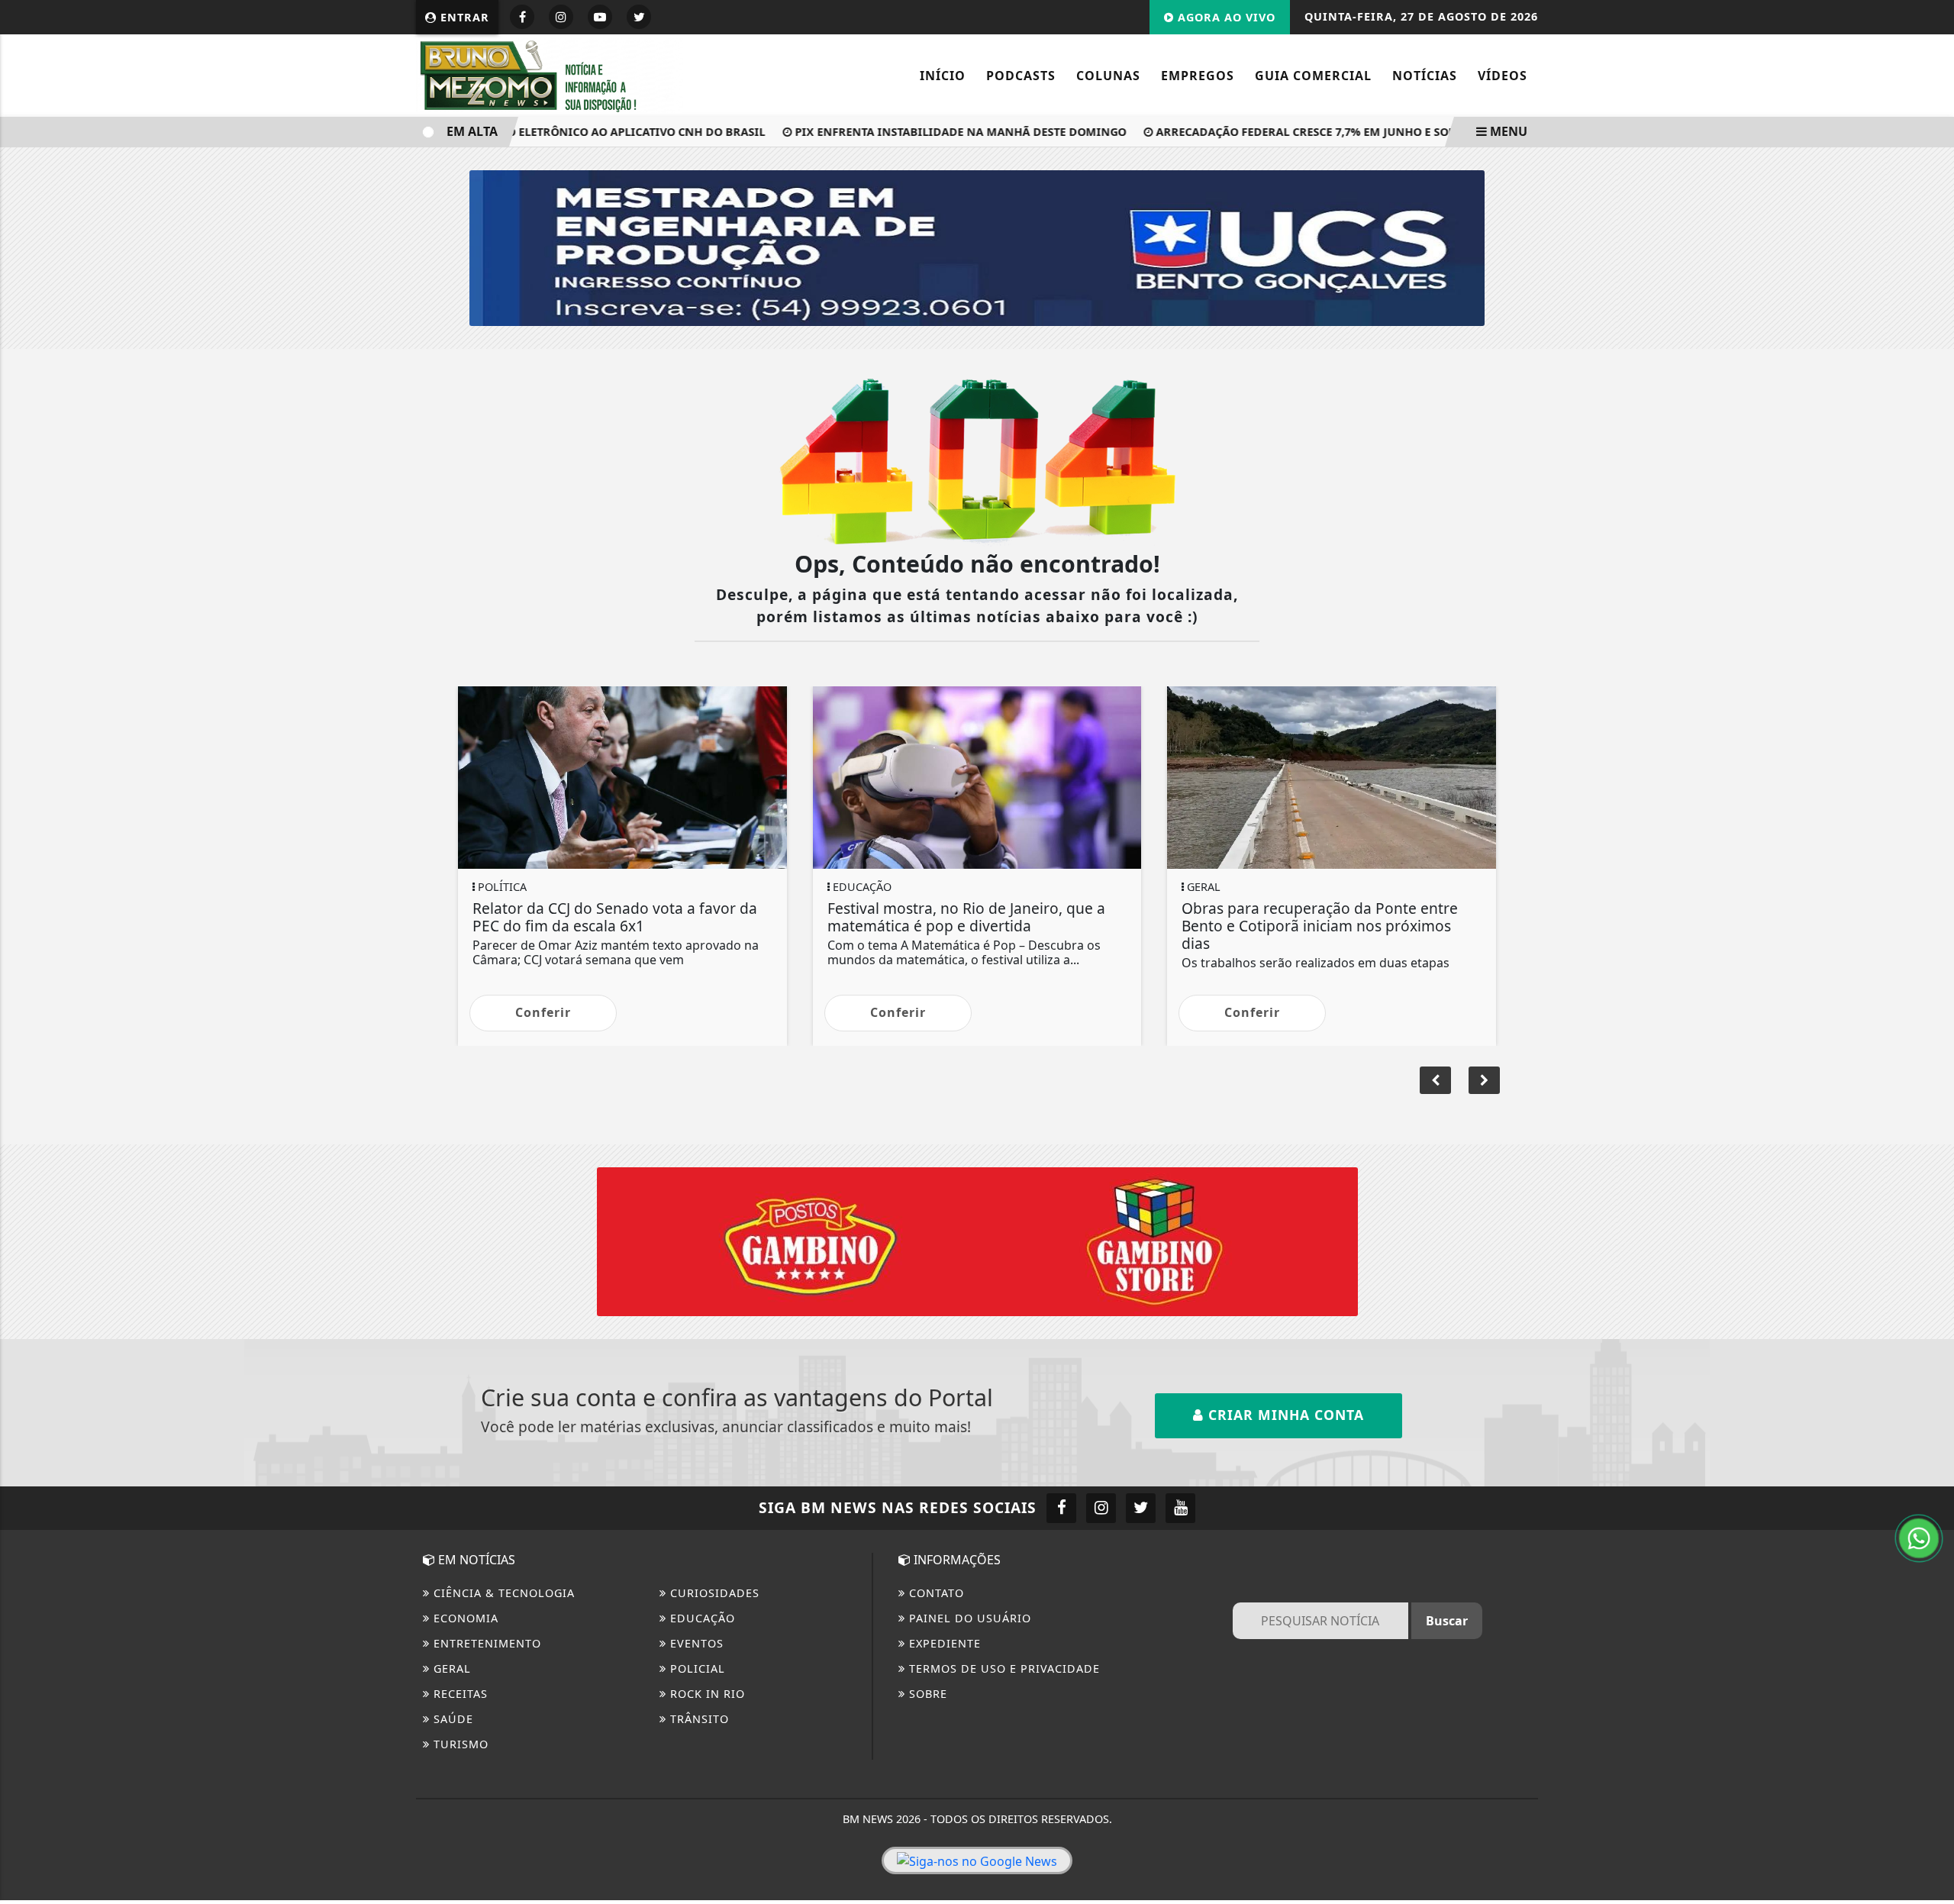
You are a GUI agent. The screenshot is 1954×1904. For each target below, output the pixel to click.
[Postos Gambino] (977, 1241)
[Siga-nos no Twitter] (1141, 1508)
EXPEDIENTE (943, 1643)
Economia (464, 1618)
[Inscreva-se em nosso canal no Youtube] (1180, 1508)
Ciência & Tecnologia (502, 1593)
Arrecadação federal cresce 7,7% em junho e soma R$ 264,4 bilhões (1326, 132)
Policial (696, 1668)
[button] (1484, 1080)
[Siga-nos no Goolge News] (977, 1860)
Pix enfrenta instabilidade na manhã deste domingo (927, 132)
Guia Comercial (1313, 76)
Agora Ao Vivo (1225, 17)
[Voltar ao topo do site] (1931, 1142)
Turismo (459, 1744)
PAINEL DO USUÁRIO (968, 1618)
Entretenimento (485, 1643)
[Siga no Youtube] (600, 17)
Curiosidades (713, 1593)
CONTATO (935, 1593)
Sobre (926, 1694)
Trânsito (698, 1719)
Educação (701, 1618)
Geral (450, 1668)
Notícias (1425, 76)
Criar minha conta (1284, 1415)
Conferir (543, 1012)
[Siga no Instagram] (561, 17)
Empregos (1198, 76)
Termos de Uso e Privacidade (1003, 1668)
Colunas (1108, 76)
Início (943, 76)
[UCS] (977, 247)
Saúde (451, 1719)
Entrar (463, 17)
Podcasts (1021, 76)
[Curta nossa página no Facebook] (1061, 1508)
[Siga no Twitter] (639, 17)
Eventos (695, 1643)
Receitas (459, 1694)
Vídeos (1503, 76)
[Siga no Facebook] (522, 17)
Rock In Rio (706, 1694)
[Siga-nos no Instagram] (1101, 1508)
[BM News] (550, 74)
